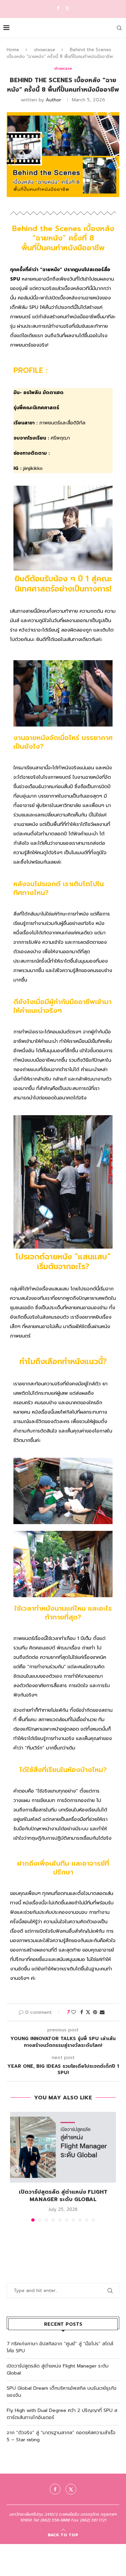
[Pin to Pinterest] (95, 2012)
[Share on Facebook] (82, 2012)
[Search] (119, 28)
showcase (45, 50)
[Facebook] (58, 8)
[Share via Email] (102, 2012)
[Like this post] (74, 2012)
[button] (16, 2171)
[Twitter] (67, 8)
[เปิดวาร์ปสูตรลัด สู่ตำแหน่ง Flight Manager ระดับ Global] (63, 2147)
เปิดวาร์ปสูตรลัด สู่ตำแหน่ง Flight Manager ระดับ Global (63, 2196)
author (53, 100)
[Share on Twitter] (88, 2012)
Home (13, 50)
